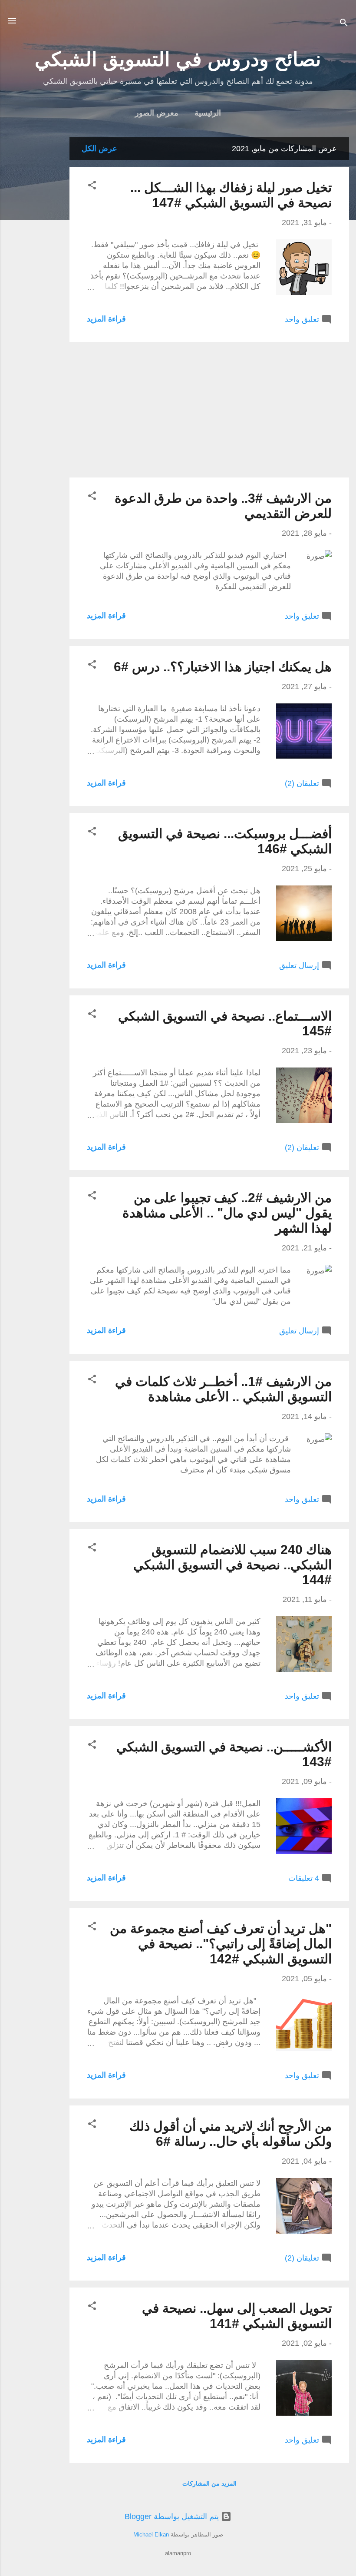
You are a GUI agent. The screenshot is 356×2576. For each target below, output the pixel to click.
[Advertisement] (35, 268)
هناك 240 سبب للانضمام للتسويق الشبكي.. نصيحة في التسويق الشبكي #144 (232, 1565)
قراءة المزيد (106, 319)
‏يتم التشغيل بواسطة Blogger (173, 2516)
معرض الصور (157, 113)
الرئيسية (208, 113)
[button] (92, 186)
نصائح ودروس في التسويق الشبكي (178, 59)
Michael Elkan (151, 2535)
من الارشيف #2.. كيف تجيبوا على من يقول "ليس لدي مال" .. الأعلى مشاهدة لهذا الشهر (227, 1213)
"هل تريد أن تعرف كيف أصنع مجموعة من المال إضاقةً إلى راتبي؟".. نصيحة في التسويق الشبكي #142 (221, 1944)
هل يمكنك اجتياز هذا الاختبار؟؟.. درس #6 (223, 667)
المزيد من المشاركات (209, 2483)
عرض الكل (99, 149)
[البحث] (344, 24)
